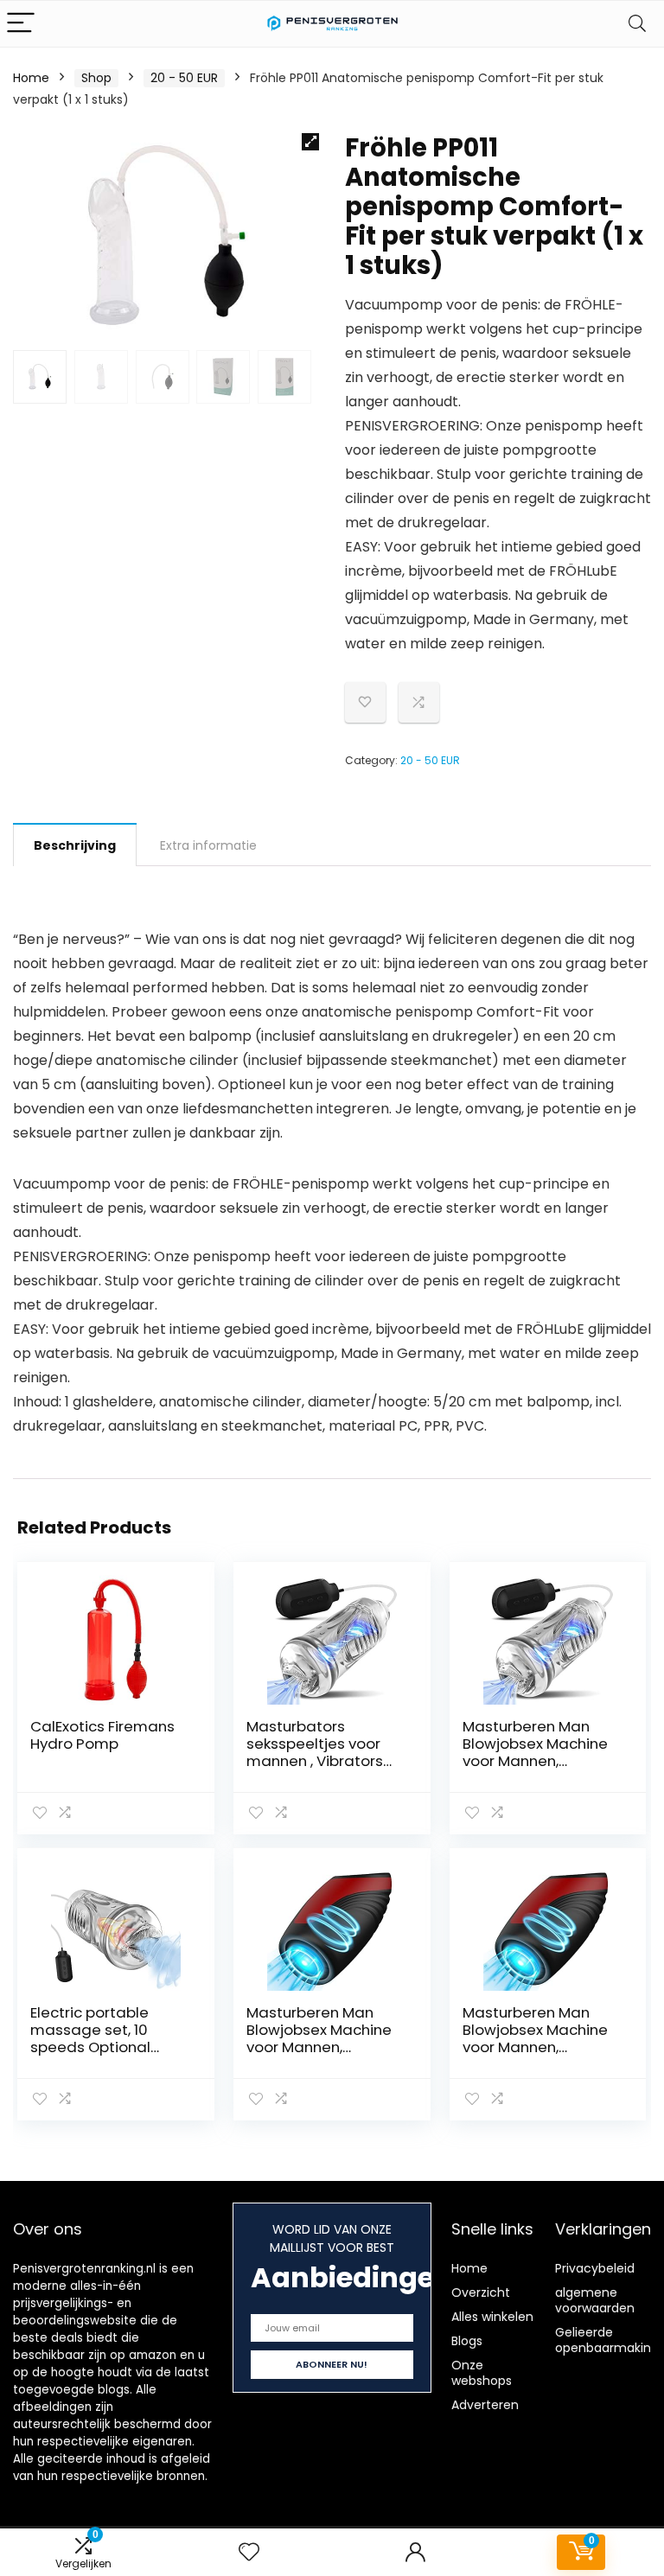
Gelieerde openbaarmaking (607, 2340)
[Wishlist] (249, 2552)
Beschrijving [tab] (75, 845)
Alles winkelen (492, 2317)
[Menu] (21, 24)
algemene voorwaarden (595, 2300)
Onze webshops (482, 2373)
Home (31, 78)
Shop (96, 78)
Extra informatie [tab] (208, 845)
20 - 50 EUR (184, 78)
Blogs (467, 2341)
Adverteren (485, 2405)
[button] (310, 142)
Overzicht (481, 2292)
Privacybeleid (595, 2268)
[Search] (637, 24)
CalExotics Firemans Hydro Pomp (102, 1735)
